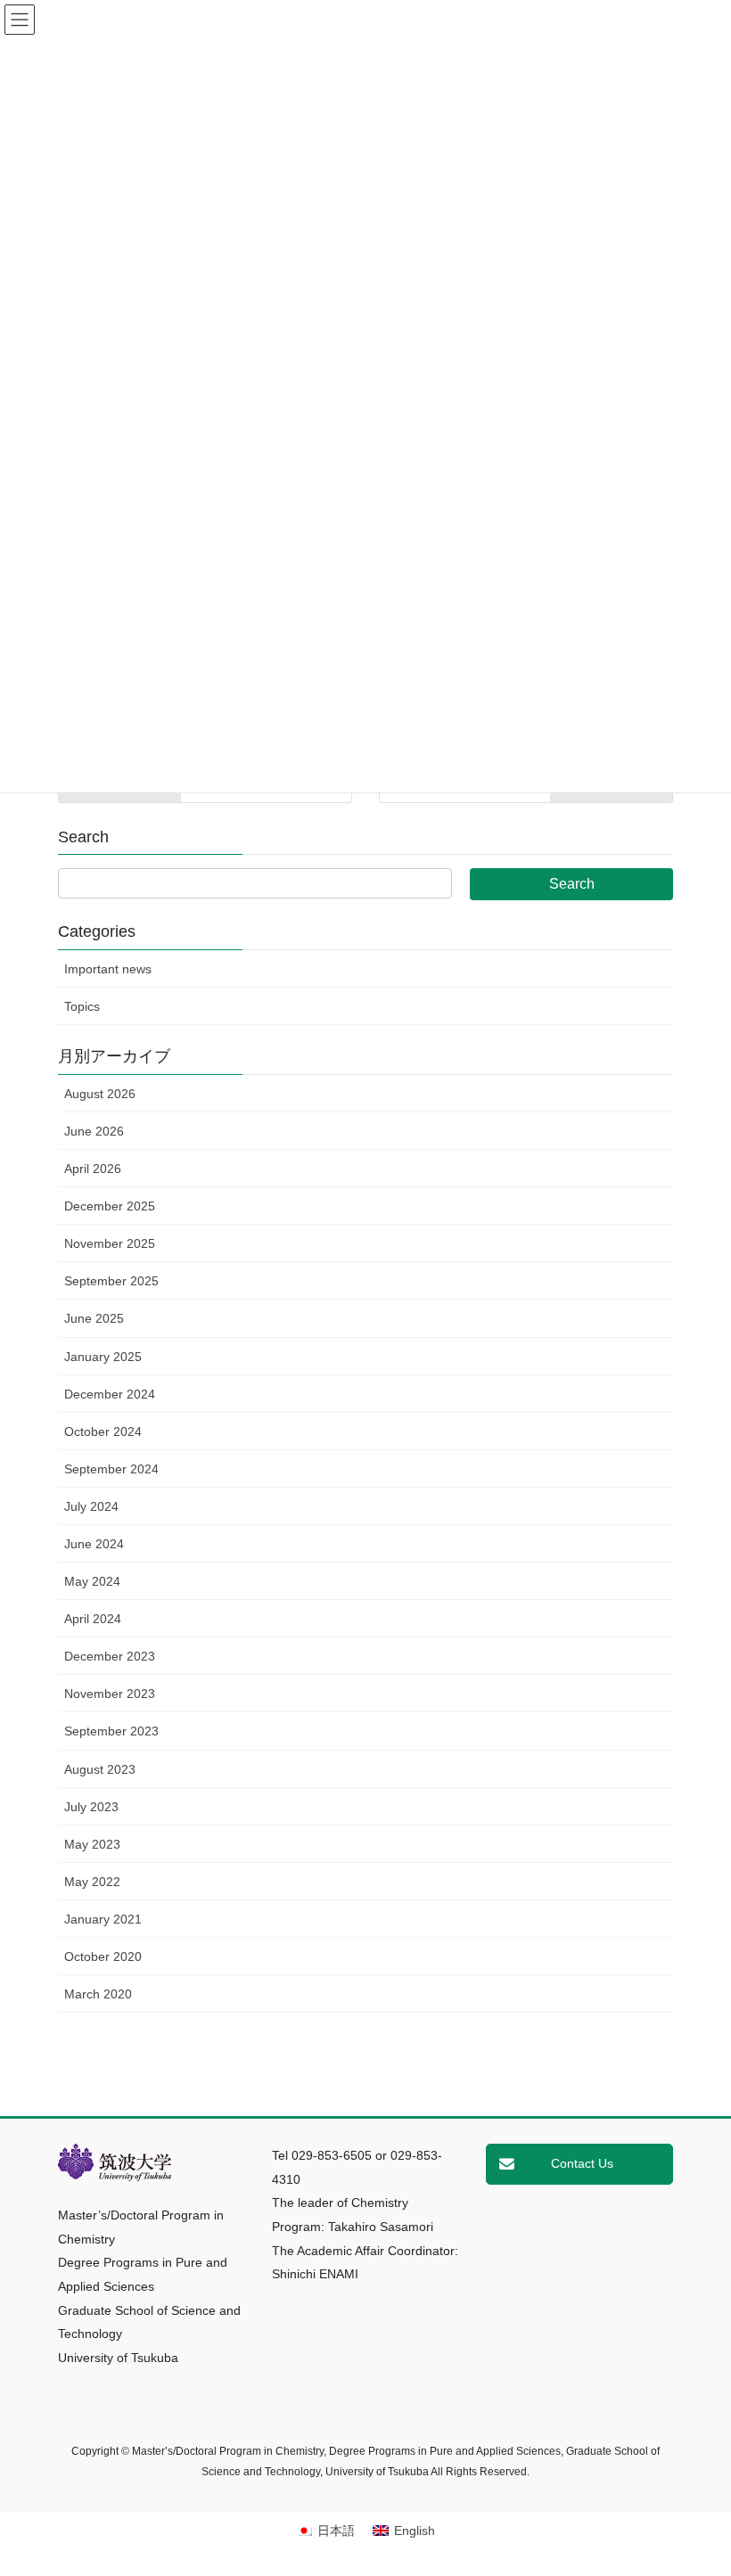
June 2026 (94, 1131)
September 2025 (111, 1281)
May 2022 (92, 1882)
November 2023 (110, 1694)
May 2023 (92, 1844)
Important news (108, 969)
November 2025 (110, 1243)
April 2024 (93, 1619)
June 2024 (94, 1544)
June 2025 (94, 1318)
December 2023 (110, 1656)
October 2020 (103, 1957)
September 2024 (111, 1469)
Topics (82, 1006)
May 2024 (92, 1581)
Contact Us (582, 2163)
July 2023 (91, 1807)
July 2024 (91, 1506)
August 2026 (100, 1094)
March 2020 (98, 1994)
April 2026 (93, 1169)
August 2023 (100, 1769)
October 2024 (103, 1432)
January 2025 (103, 1357)
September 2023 (111, 1731)
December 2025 (110, 1206)
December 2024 (110, 1394)
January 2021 (103, 1919)
